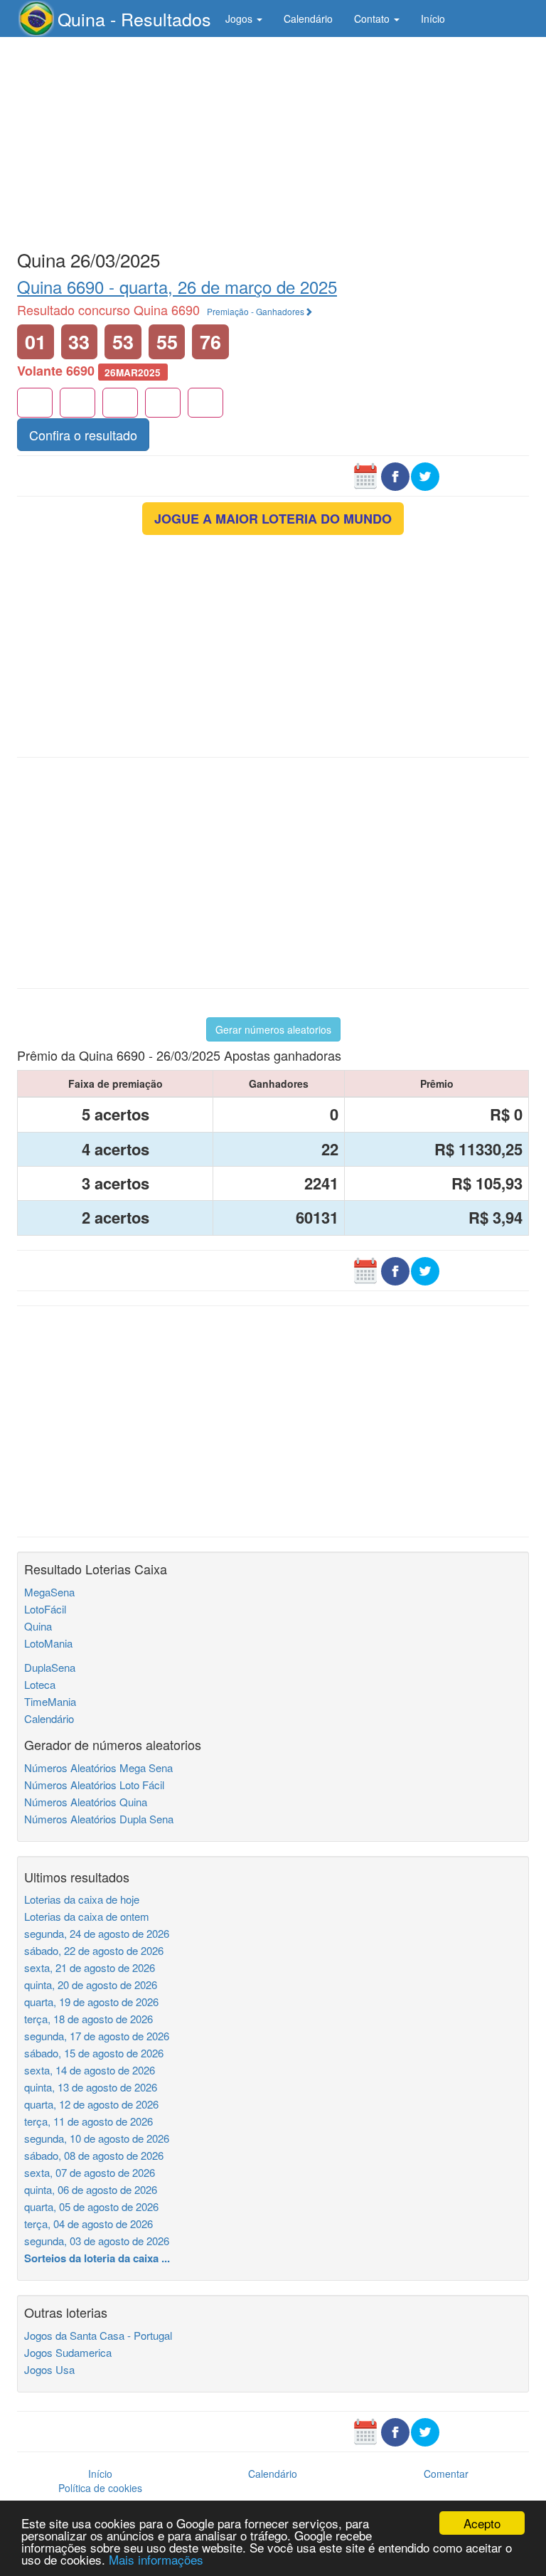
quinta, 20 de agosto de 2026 (91, 1984)
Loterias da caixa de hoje (82, 1899)
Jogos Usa (49, 2369)
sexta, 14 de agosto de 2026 (90, 2070)
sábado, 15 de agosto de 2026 (94, 2053)
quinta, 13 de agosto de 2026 (91, 2087)
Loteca (40, 1684)
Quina (38, 1626)
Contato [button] (373, 18)
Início (433, 18)
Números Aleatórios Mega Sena (98, 1767)
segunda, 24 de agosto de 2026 (97, 1933)
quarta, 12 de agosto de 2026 (91, 2104)
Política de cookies (100, 2488)
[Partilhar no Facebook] (395, 475)
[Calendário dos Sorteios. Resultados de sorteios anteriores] (365, 475)
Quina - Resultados (134, 18)
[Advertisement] (273, 140)
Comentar (446, 2474)
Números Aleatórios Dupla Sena (99, 1819)
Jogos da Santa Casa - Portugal (98, 2335)
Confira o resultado (83, 435)
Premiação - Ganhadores (256, 311)
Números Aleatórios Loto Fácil (94, 1785)
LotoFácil (45, 1609)
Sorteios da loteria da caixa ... (97, 2258)
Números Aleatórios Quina (86, 1802)
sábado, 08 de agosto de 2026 (94, 2155)
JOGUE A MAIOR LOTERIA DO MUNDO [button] (273, 519)
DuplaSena (50, 1667)
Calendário (308, 18)
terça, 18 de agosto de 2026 (89, 2019)
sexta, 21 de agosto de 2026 (90, 1967)
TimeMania (50, 1701)
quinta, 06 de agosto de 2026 (91, 2189)
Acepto (482, 2523)
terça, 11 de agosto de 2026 (89, 2121)
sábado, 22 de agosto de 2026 (94, 1950)
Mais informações (156, 2559)
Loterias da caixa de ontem (87, 1916)
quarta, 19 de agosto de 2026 (91, 2002)
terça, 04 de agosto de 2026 (89, 2223)
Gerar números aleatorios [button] (273, 1029)
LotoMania (48, 1643)
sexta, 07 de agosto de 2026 (90, 2172)
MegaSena (49, 1592)
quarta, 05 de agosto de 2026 (91, 2206)
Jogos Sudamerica (68, 2352)
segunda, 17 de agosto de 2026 (97, 2036)
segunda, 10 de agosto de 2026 (97, 2138)
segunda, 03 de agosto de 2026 (97, 2241)
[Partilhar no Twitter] (425, 475)
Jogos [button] (240, 18)
